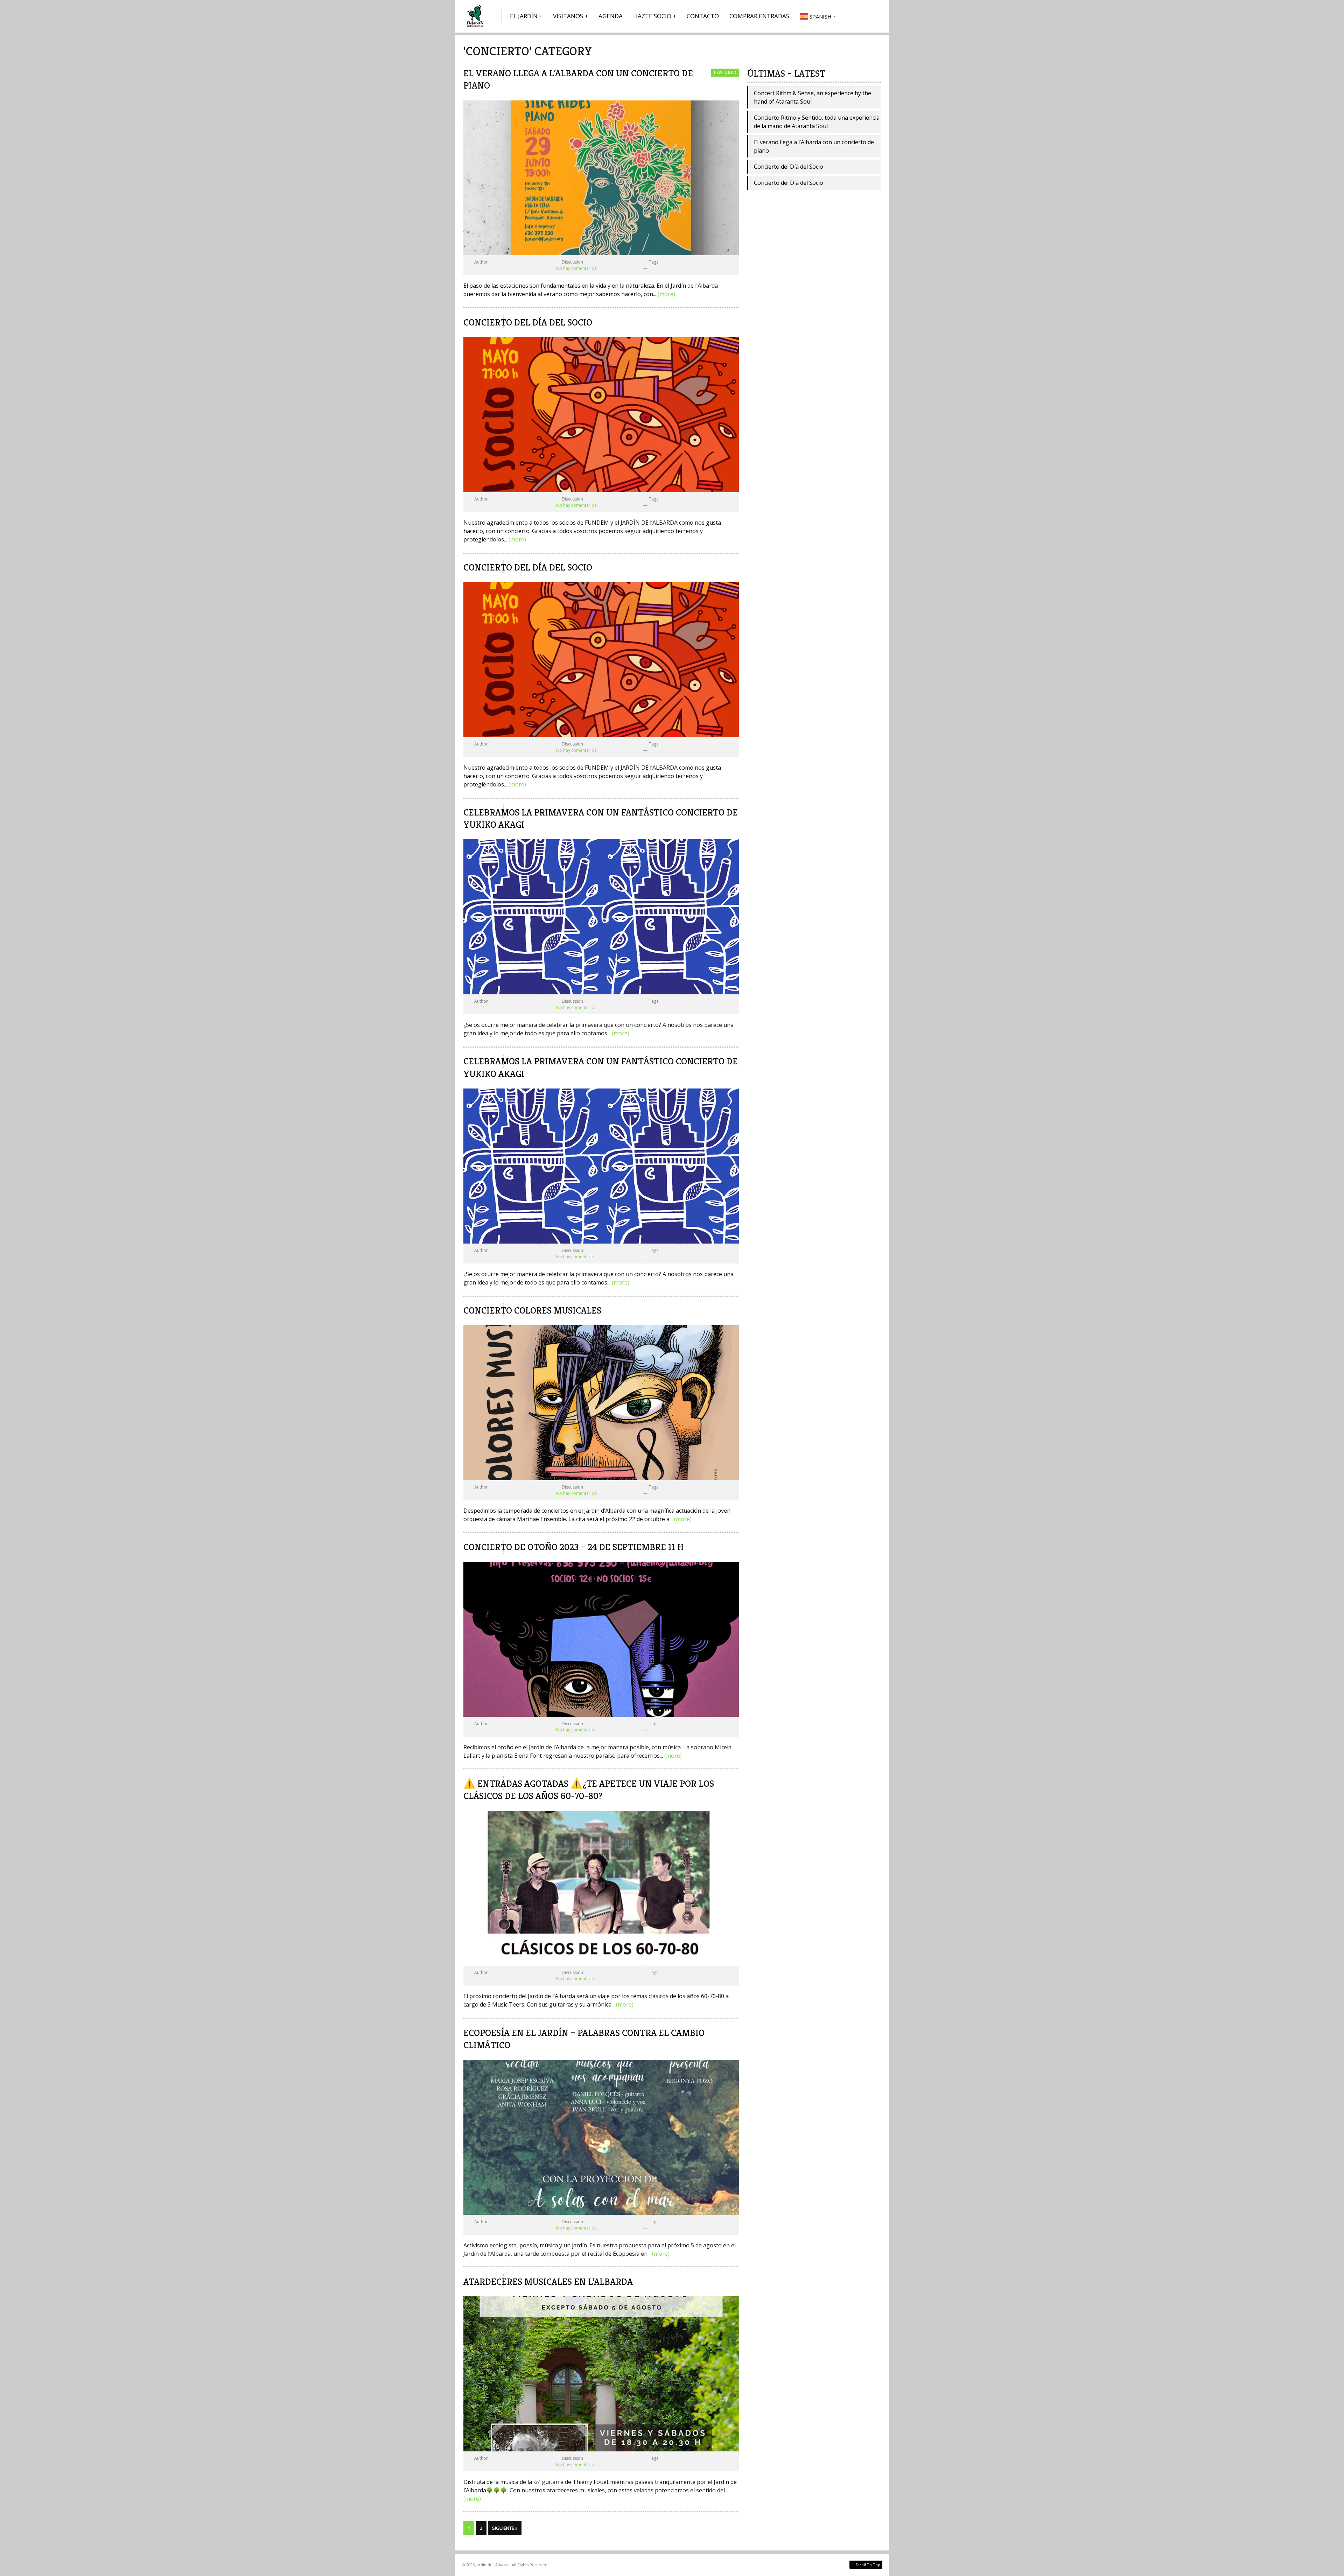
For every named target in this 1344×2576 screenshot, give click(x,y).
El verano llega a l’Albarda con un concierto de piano (814, 146)
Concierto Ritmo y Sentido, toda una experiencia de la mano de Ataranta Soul (817, 122)
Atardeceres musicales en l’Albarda (548, 2282)
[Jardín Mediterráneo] (476, 16)
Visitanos (568, 16)
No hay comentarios (576, 268)
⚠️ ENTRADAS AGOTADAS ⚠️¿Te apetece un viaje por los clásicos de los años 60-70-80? (589, 1790)
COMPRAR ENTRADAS (759, 16)
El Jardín (524, 16)
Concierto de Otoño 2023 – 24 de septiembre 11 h (573, 1547)
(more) (666, 294)
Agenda (611, 16)
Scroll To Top (866, 2564)
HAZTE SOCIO (652, 16)
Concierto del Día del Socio (528, 322)
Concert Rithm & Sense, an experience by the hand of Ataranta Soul (813, 97)
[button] (819, 16)
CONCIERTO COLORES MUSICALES (532, 1310)
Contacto (703, 16)
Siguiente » (505, 2528)
